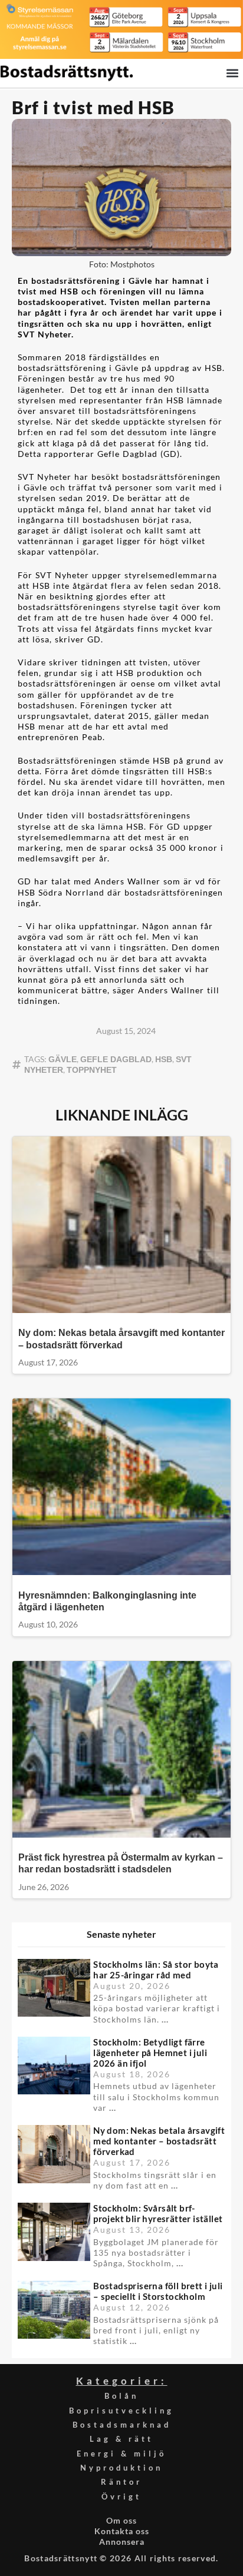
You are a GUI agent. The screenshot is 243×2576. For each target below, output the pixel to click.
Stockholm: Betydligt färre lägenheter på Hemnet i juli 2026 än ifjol (150, 2053)
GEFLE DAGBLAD (116, 1059)
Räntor (121, 2482)
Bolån (121, 2396)
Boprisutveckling (121, 2411)
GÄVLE (63, 1059)
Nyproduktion (121, 2468)
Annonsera (122, 2542)
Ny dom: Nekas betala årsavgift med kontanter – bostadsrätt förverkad (159, 2141)
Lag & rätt (121, 2439)
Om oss (121, 2520)
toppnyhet (92, 1070)
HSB (164, 1059)
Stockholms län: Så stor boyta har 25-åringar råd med (156, 1970)
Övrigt (121, 2497)
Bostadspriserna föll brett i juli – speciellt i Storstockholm (158, 2291)
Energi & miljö (121, 2454)
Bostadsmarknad (122, 2425)
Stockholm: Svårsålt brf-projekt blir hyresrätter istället (158, 2213)
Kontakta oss (122, 2531)
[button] (233, 73)
